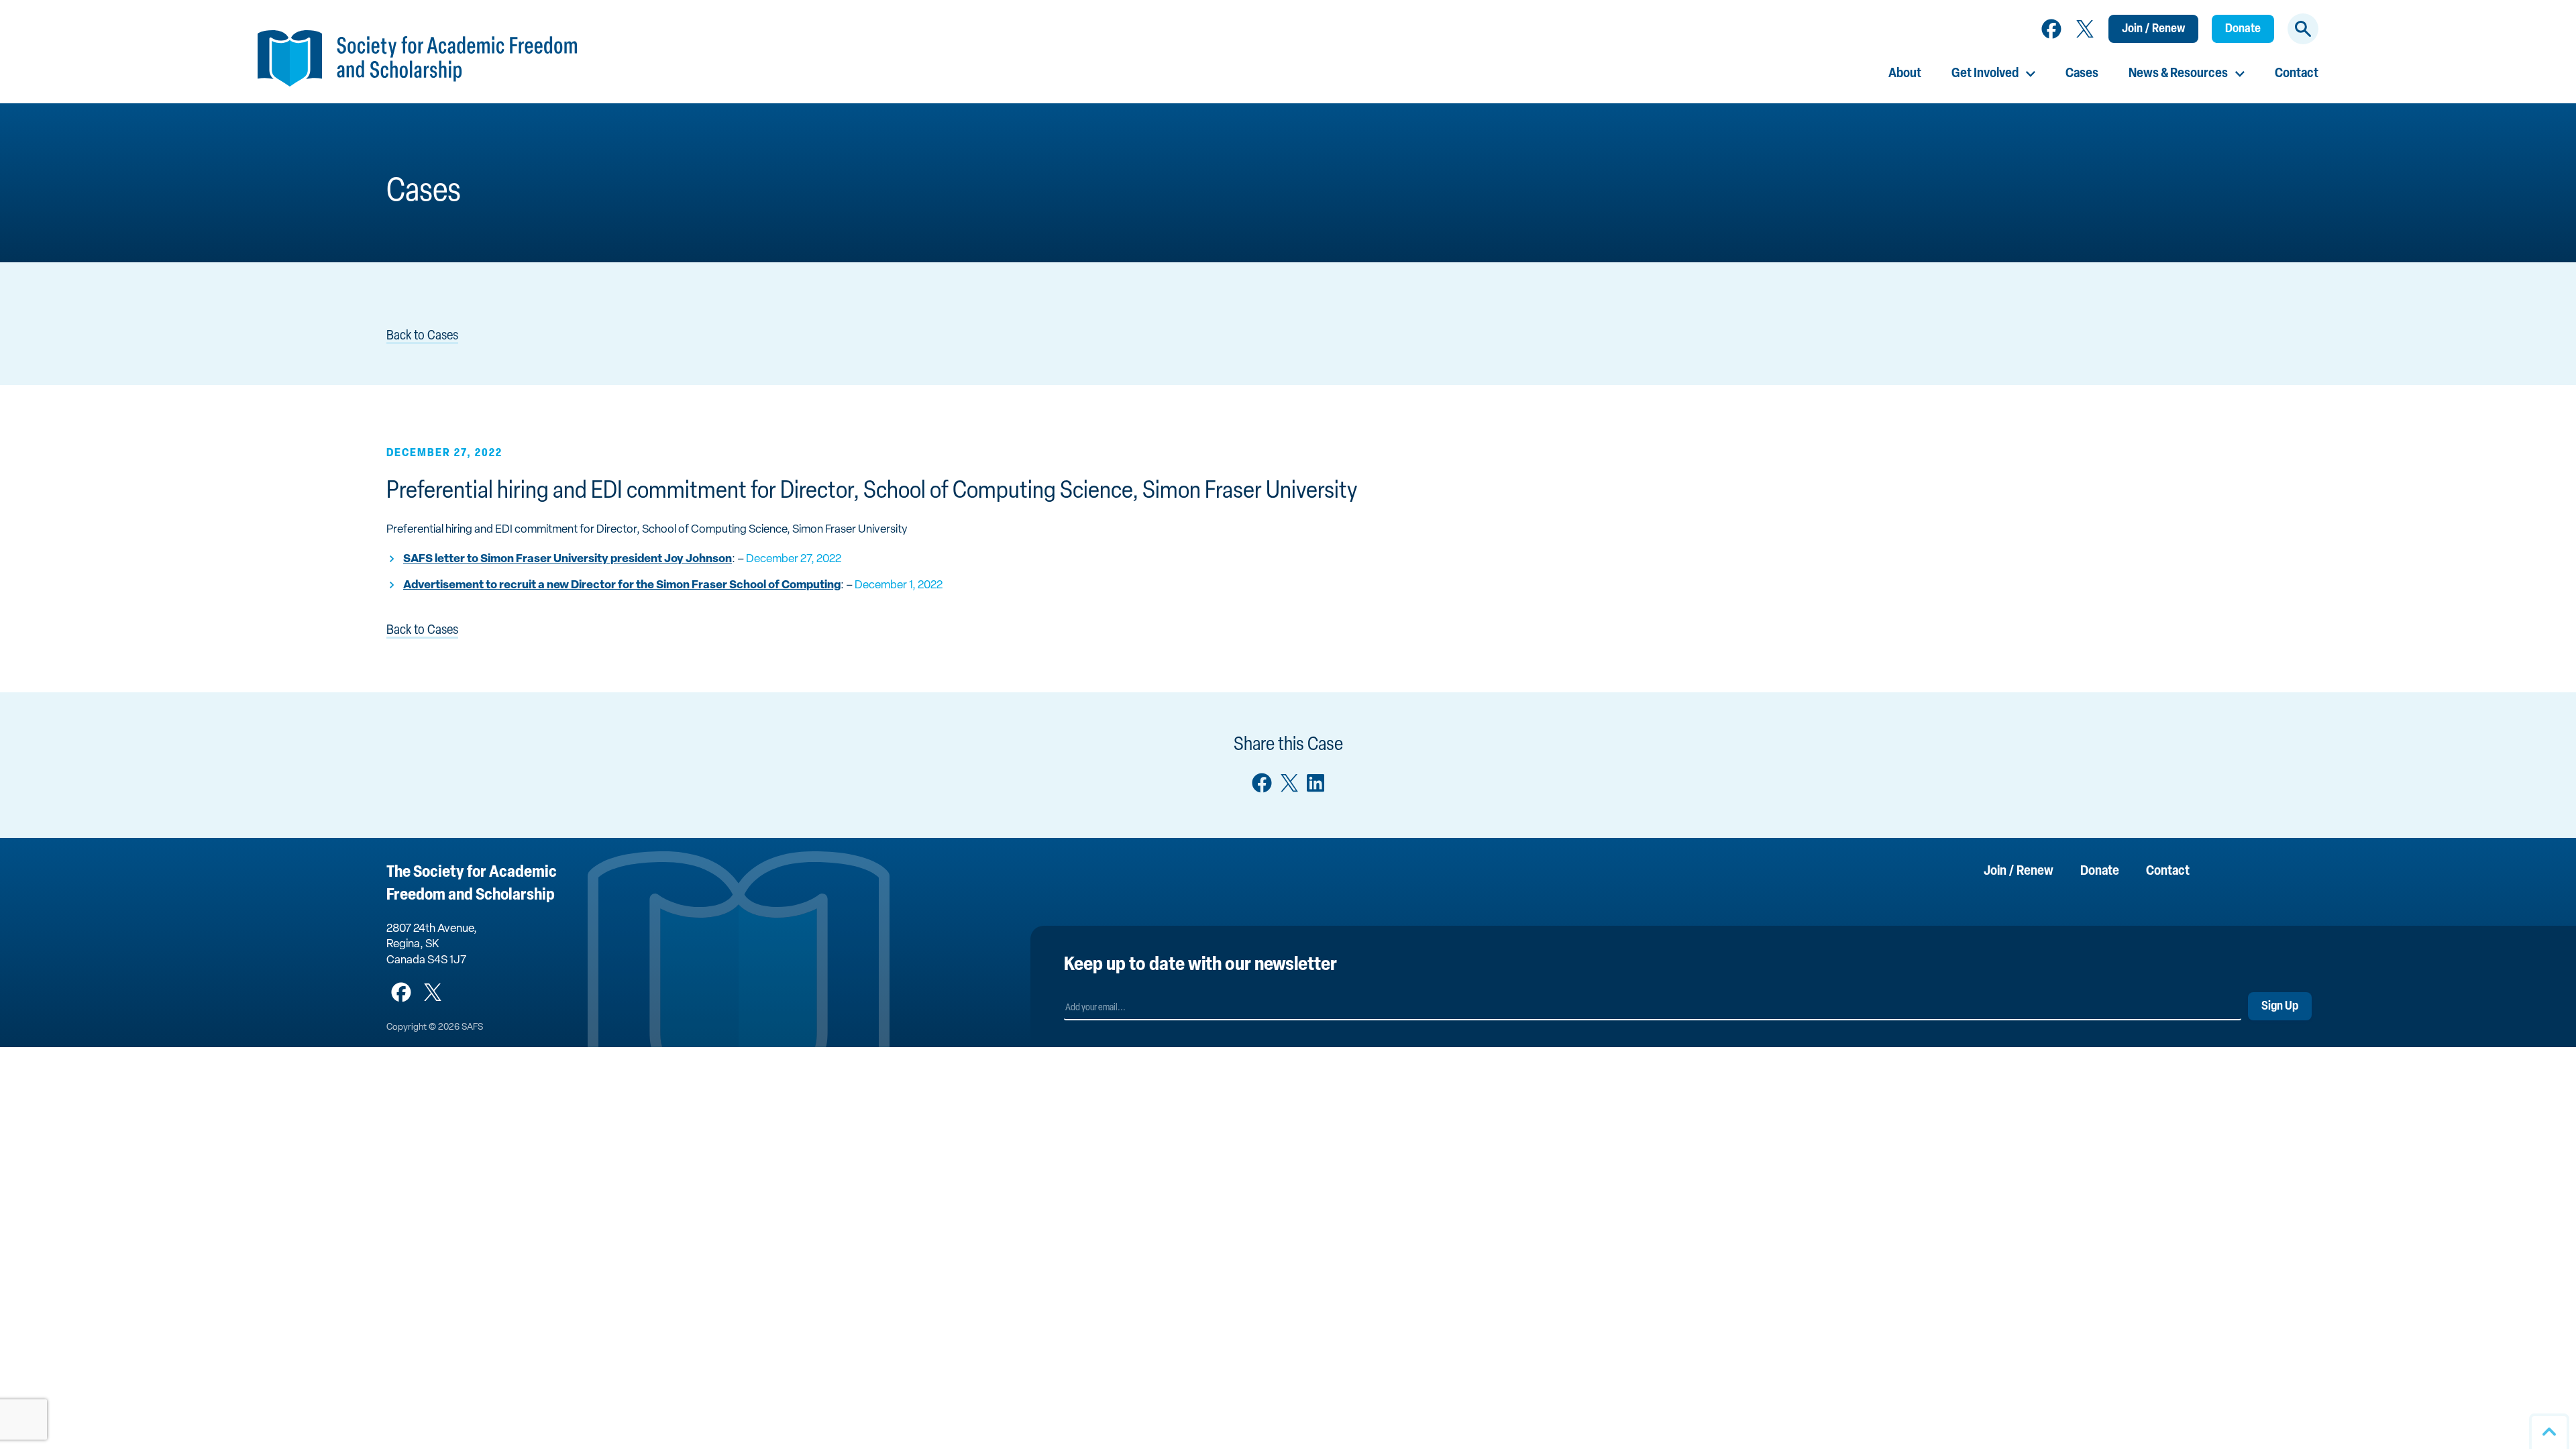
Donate (2243, 30)
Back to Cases (422, 336)
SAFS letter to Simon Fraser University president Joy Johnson (568, 559)
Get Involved (1985, 74)
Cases (2082, 74)
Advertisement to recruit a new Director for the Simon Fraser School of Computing (622, 585)
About (1905, 74)
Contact (2297, 74)
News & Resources (2178, 74)
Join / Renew (2153, 30)
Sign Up (2280, 1007)
